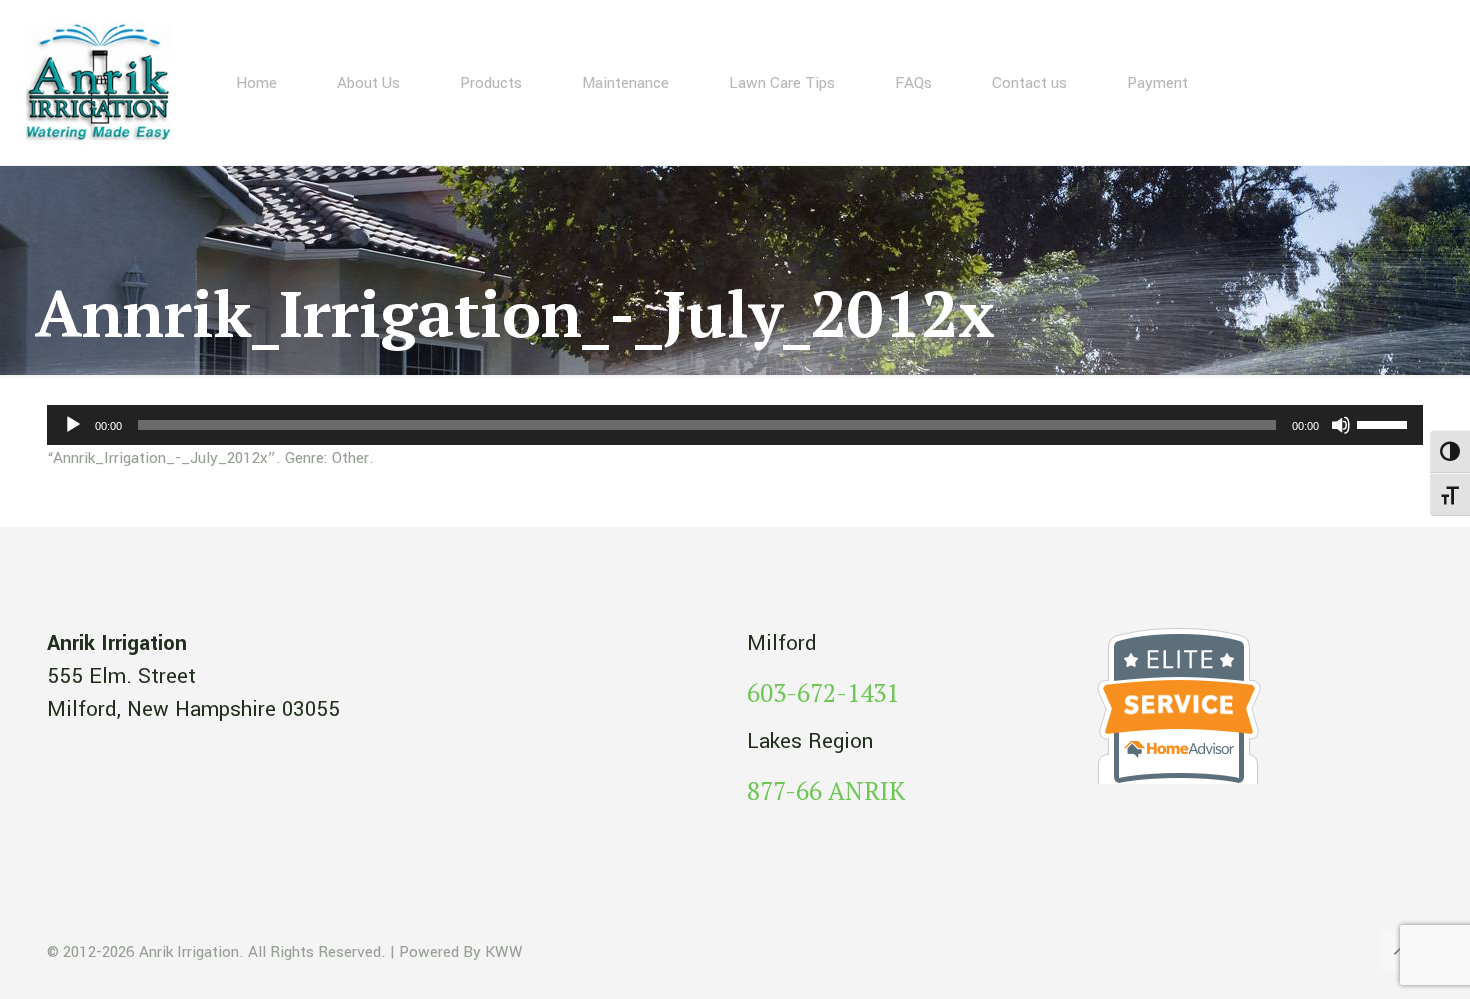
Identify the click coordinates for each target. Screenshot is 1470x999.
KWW (504, 952)
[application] (735, 425)
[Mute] (1341, 425)
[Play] (73, 425)
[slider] (1385, 423)
